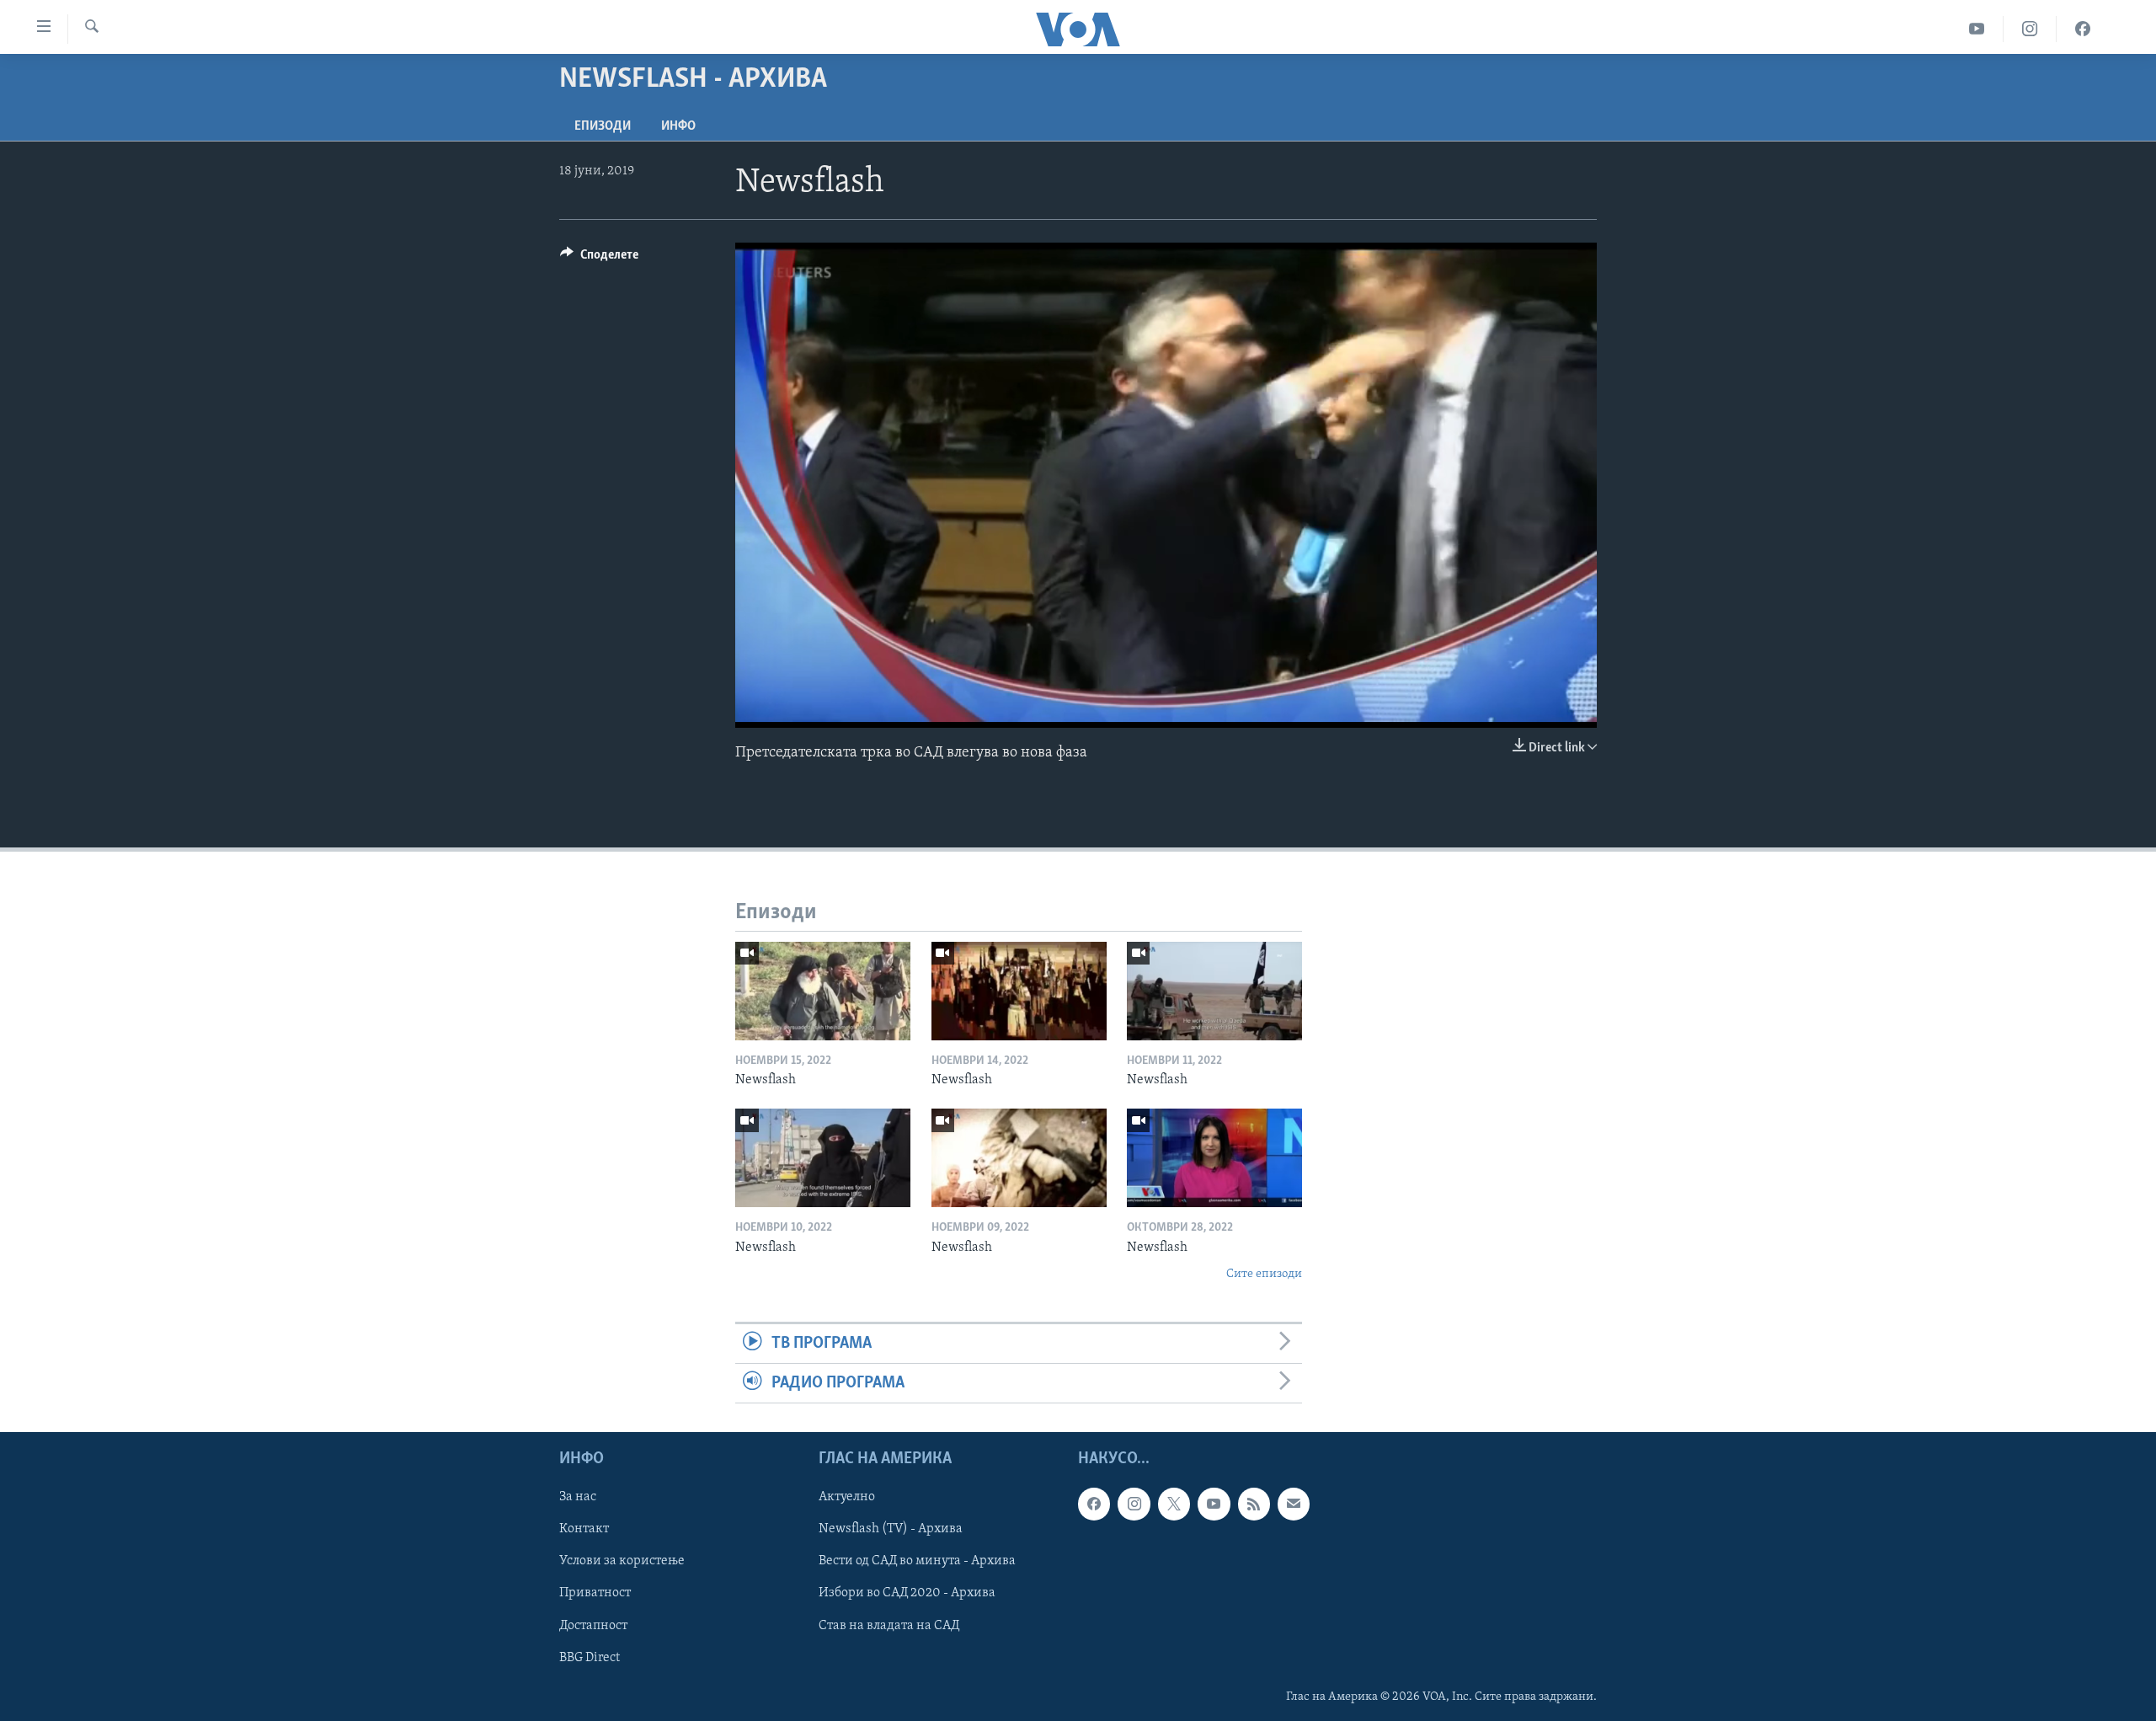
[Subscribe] (1294, 1505)
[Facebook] (2083, 29)
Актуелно (847, 1498)
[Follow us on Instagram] (1134, 1505)
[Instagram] (2030, 29)
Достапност (593, 1626)
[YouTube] (1977, 29)
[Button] (599, 259)
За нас (578, 1498)
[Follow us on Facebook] (1094, 1505)
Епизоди (603, 126)
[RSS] (1254, 1505)
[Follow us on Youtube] (1214, 1505)
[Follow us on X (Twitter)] (1174, 1505)
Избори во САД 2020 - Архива (907, 1594)
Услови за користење (622, 1562)
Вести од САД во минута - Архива (917, 1562)
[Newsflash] (823, 991)
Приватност (595, 1594)
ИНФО (678, 126)
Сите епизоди (1264, 1274)
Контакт (584, 1530)
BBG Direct (590, 1658)
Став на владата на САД (889, 1626)
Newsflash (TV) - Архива (891, 1530)
